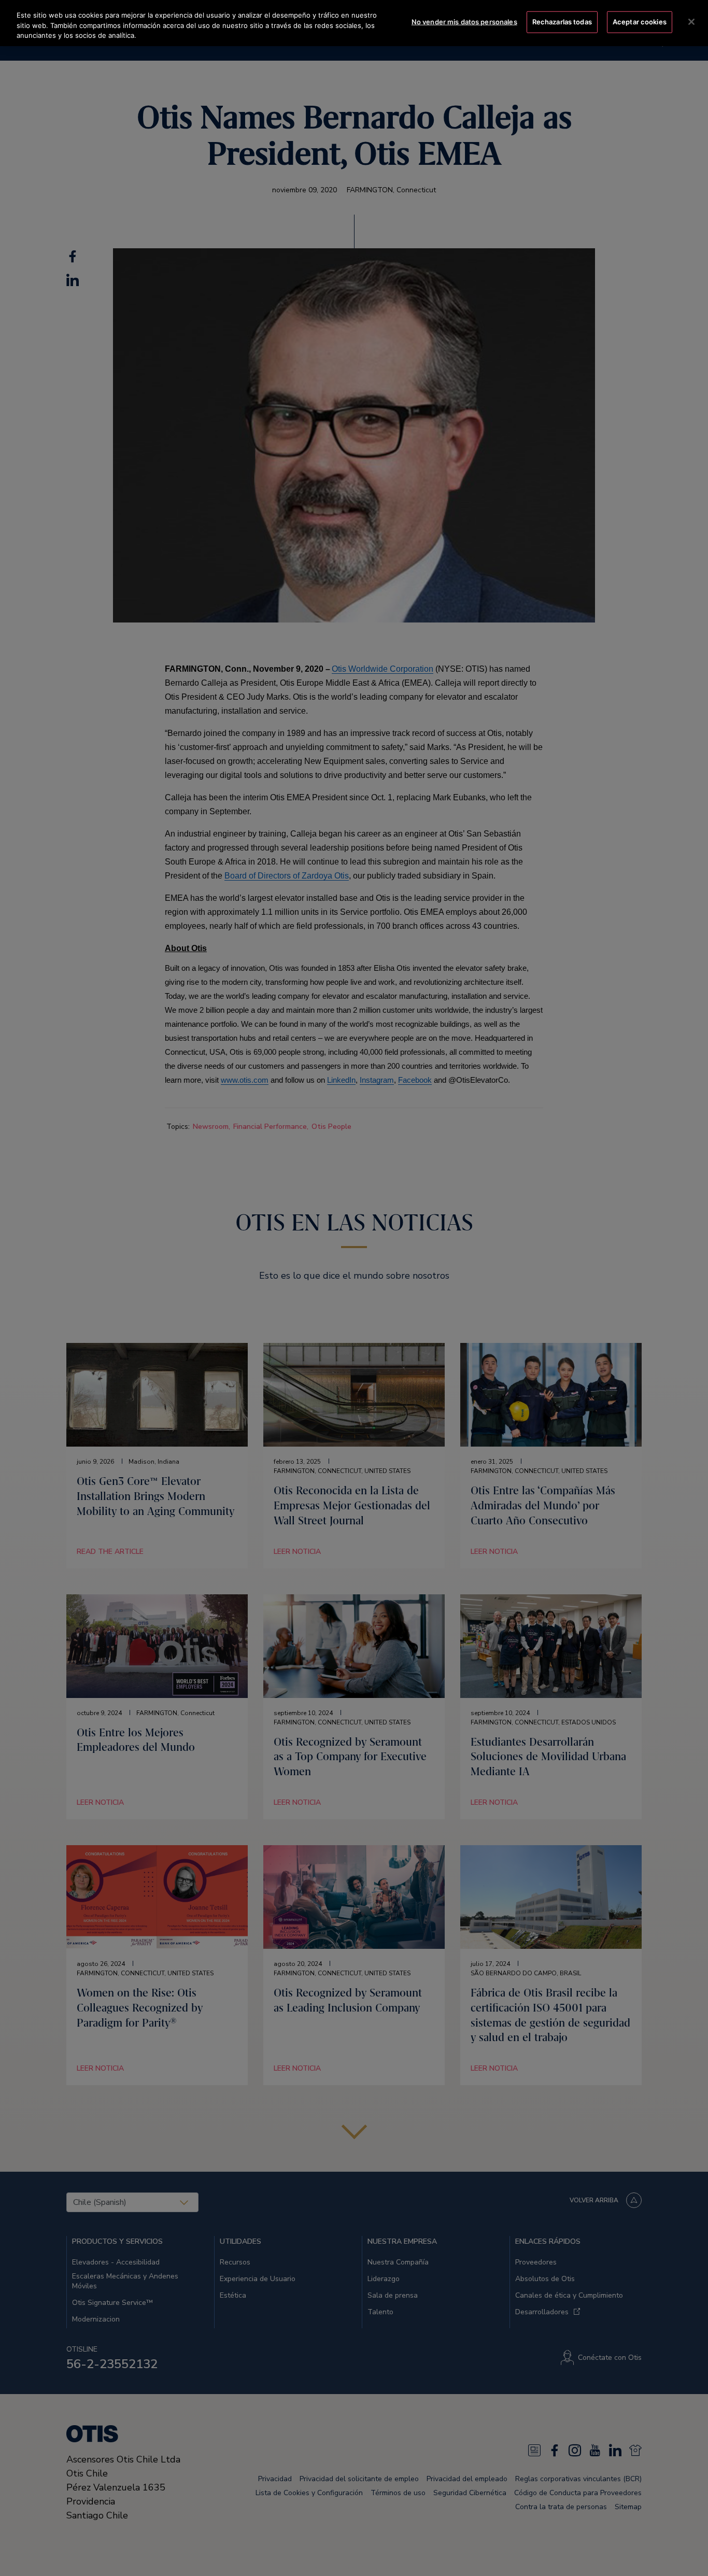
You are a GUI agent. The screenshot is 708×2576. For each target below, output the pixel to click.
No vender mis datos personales (464, 22)
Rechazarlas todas (562, 22)
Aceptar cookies (640, 22)
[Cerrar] (691, 22)
